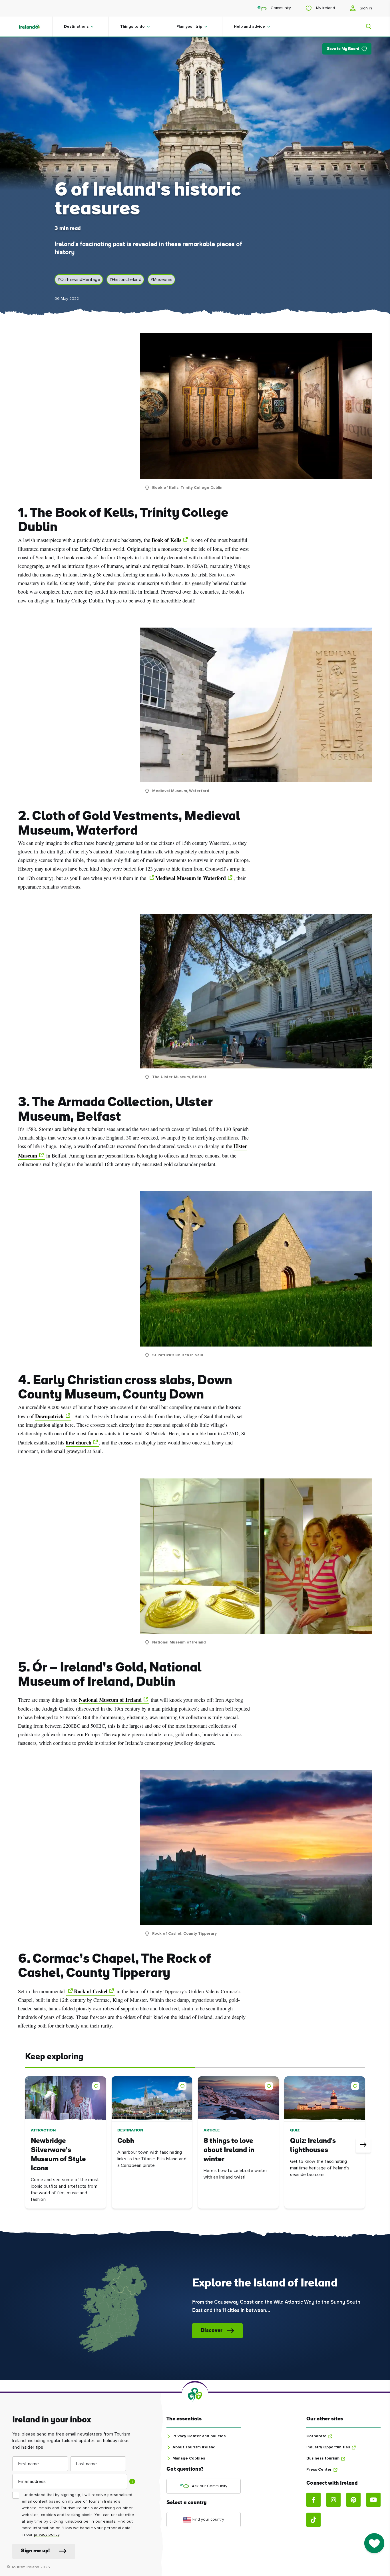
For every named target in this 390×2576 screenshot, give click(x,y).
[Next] (363, 2145)
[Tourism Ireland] (35, 27)
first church (79, 1442)
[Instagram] (333, 2500)
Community (280, 8)
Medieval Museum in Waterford (191, 878)
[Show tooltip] (132, 2481)
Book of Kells (166, 540)
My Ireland (325, 8)
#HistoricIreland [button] (125, 280)
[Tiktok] (313, 2520)
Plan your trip (189, 27)
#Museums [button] (161, 280)
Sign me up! (35, 2551)
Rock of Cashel (91, 1991)
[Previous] (27, 2145)
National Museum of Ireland (110, 1700)
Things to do (132, 27)
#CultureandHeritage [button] (79, 280)
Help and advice (249, 27)
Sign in (365, 8)
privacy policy (47, 2535)
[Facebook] (313, 2500)
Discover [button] (212, 2331)
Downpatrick (49, 1416)
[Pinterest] (353, 2500)
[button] (97, 2085)
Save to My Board (343, 49)
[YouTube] (373, 2500)
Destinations (76, 27)
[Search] (365, 27)
